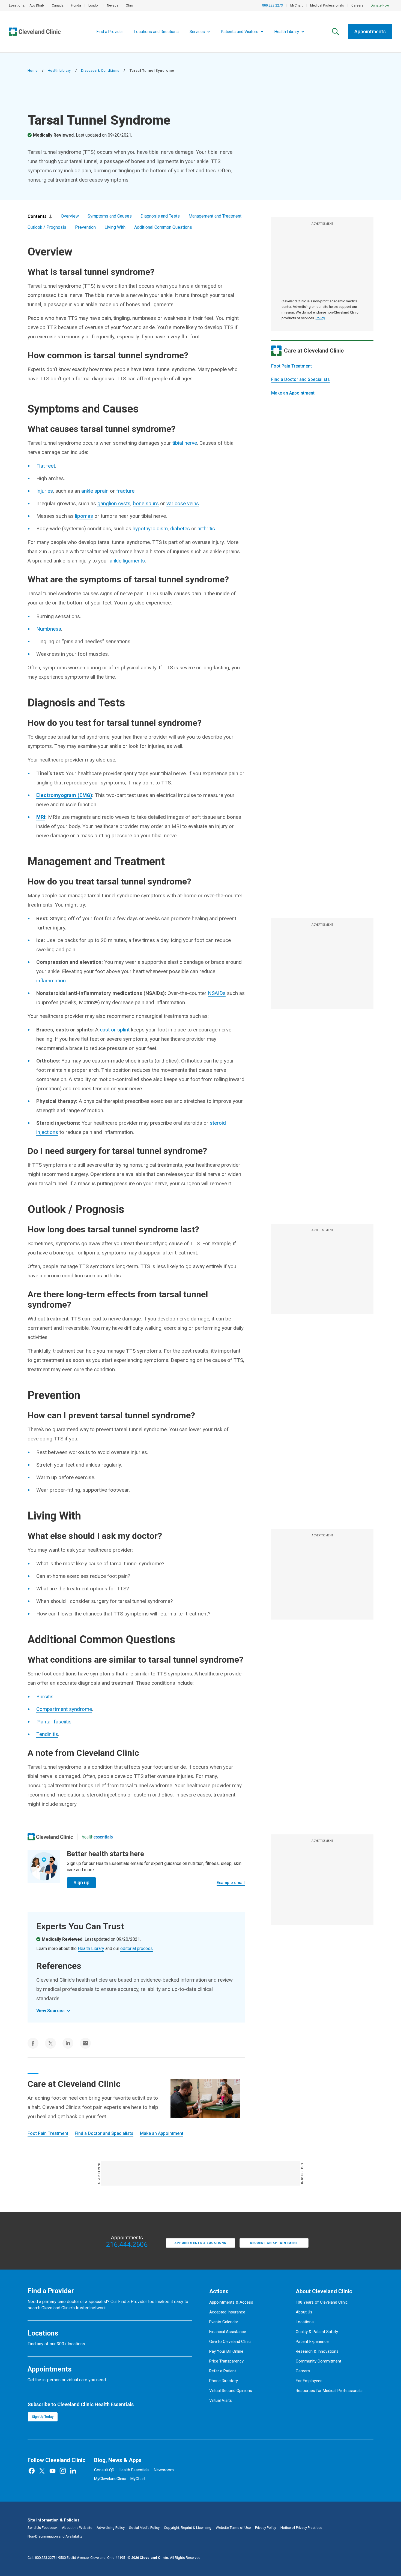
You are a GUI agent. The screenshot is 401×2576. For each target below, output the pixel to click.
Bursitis (45, 1697)
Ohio (129, 5)
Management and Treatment (215, 216)
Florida (76, 5)
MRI (41, 817)
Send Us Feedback (43, 2528)
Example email (231, 1883)
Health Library (59, 70)
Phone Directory (224, 2381)
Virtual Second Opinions (231, 2391)
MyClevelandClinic (110, 2479)
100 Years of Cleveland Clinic (322, 2302)
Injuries (45, 491)
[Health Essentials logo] (97, 1837)
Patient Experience (312, 2342)
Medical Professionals (327, 5)
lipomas (84, 516)
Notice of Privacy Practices (301, 2528)
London (94, 5)
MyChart (297, 5)
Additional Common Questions (163, 227)
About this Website (77, 2528)
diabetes (180, 529)
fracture (125, 491)
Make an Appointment (293, 393)
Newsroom (164, 2470)
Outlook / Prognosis (47, 227)
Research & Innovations (317, 2351)
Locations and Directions (156, 32)
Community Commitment (318, 2361)
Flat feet (46, 466)
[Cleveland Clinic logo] (50, 1837)
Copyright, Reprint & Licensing (188, 2528)
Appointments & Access (231, 2302)
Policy (320, 318)
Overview (70, 216)
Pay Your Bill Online (226, 2351)
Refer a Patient (223, 2371)
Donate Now (380, 5)
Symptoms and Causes (110, 216)
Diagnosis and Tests (160, 216)
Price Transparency (226, 2361)
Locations (305, 2322)
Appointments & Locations (200, 2243)
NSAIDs (217, 993)
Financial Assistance (228, 2332)
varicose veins (183, 503)
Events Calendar (224, 2322)
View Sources (50, 2011)
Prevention (85, 227)
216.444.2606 (127, 2245)
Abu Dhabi (37, 5)
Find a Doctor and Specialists (300, 379)
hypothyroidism (150, 529)
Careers (357, 5)
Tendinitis (47, 1734)
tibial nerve (185, 443)
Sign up (81, 1883)
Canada (58, 5)
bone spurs (146, 503)
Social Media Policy (144, 2528)
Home (33, 70)
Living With (115, 227)
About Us (304, 2312)
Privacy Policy (266, 2528)
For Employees (309, 2381)
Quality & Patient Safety (317, 2332)
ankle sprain (95, 491)
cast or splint (115, 1030)
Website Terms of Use (233, 2528)
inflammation (51, 981)
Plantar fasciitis (54, 1722)
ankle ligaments (127, 561)
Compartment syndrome (64, 1709)
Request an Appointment (274, 2243)
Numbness (49, 629)
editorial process (137, 1948)
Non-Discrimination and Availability (55, 2536)
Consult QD (104, 2470)
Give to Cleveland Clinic (230, 2342)
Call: (42, 2558)
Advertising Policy (111, 2528)
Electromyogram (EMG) (64, 795)
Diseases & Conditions (100, 70)
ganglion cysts (114, 503)
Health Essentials (134, 2470)
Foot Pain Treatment (291, 366)
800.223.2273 (273, 5)
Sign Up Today (43, 2417)
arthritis (206, 529)
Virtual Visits (221, 2400)
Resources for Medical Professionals (329, 2391)
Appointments (370, 31)
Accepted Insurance (227, 2312)
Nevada (113, 5)
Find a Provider (110, 32)
